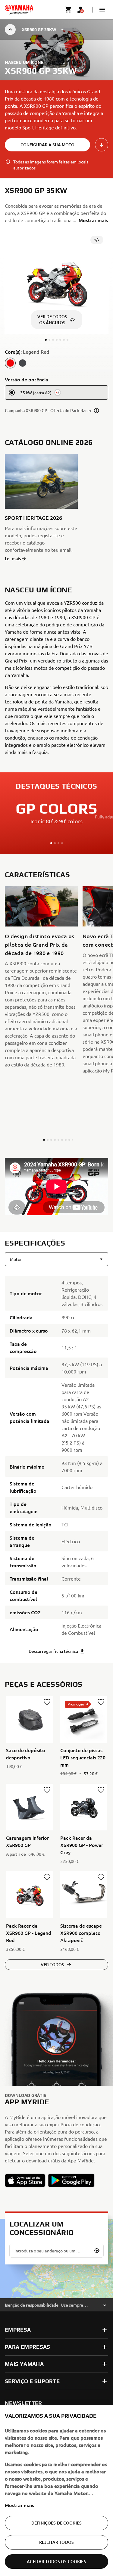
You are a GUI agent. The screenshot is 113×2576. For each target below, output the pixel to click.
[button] (102, 10)
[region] (56, 2491)
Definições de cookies (56, 2523)
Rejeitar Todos (56, 2542)
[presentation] (56, 1186)
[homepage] (19, 10)
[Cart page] (68, 10)
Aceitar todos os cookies (56, 2561)
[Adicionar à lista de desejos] (47, 1702)
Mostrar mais (19, 2505)
